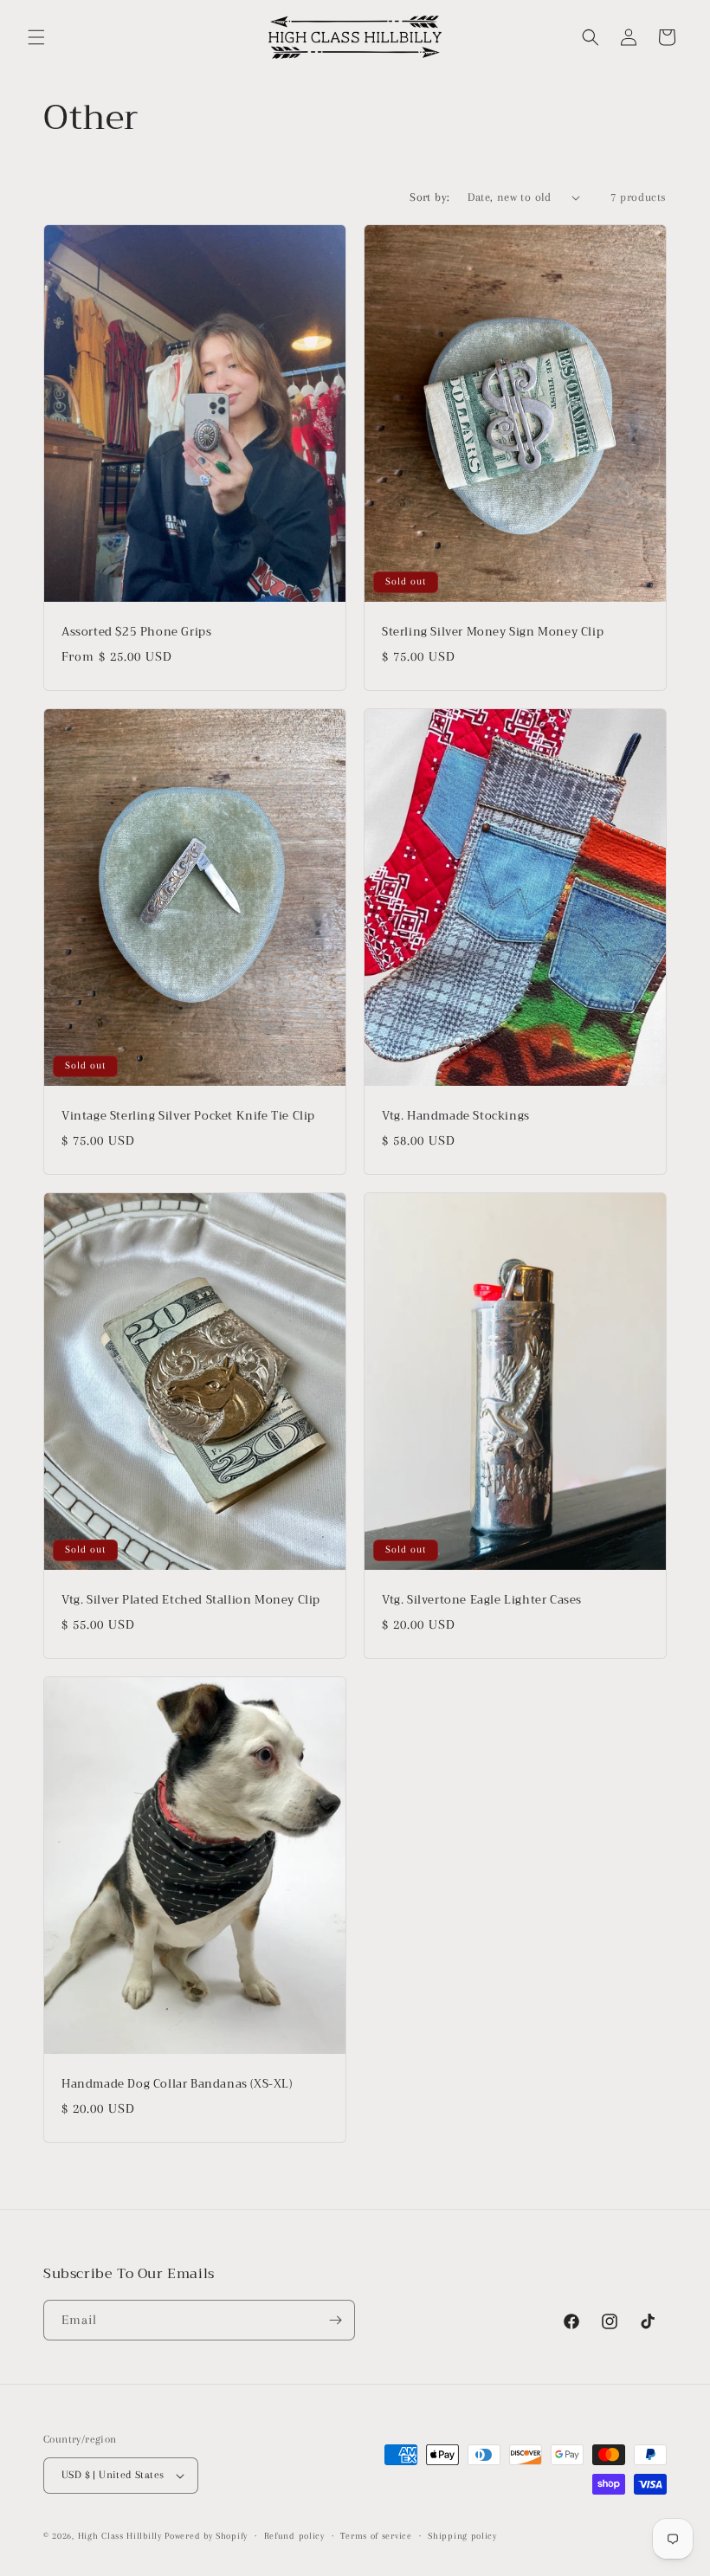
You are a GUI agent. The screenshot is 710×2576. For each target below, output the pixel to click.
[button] (36, 37)
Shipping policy (462, 2536)
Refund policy (294, 2536)
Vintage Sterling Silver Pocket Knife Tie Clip (188, 1117)
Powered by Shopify (206, 2536)
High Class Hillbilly (120, 2536)
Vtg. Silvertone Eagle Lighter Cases (482, 1601)
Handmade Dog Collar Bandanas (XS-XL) (177, 2085)
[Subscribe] (335, 2320)
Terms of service (376, 2536)
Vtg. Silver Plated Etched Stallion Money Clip (191, 1601)
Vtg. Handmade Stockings (456, 1117)
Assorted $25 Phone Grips (136, 633)
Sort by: (429, 197)
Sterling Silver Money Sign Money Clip (493, 633)
